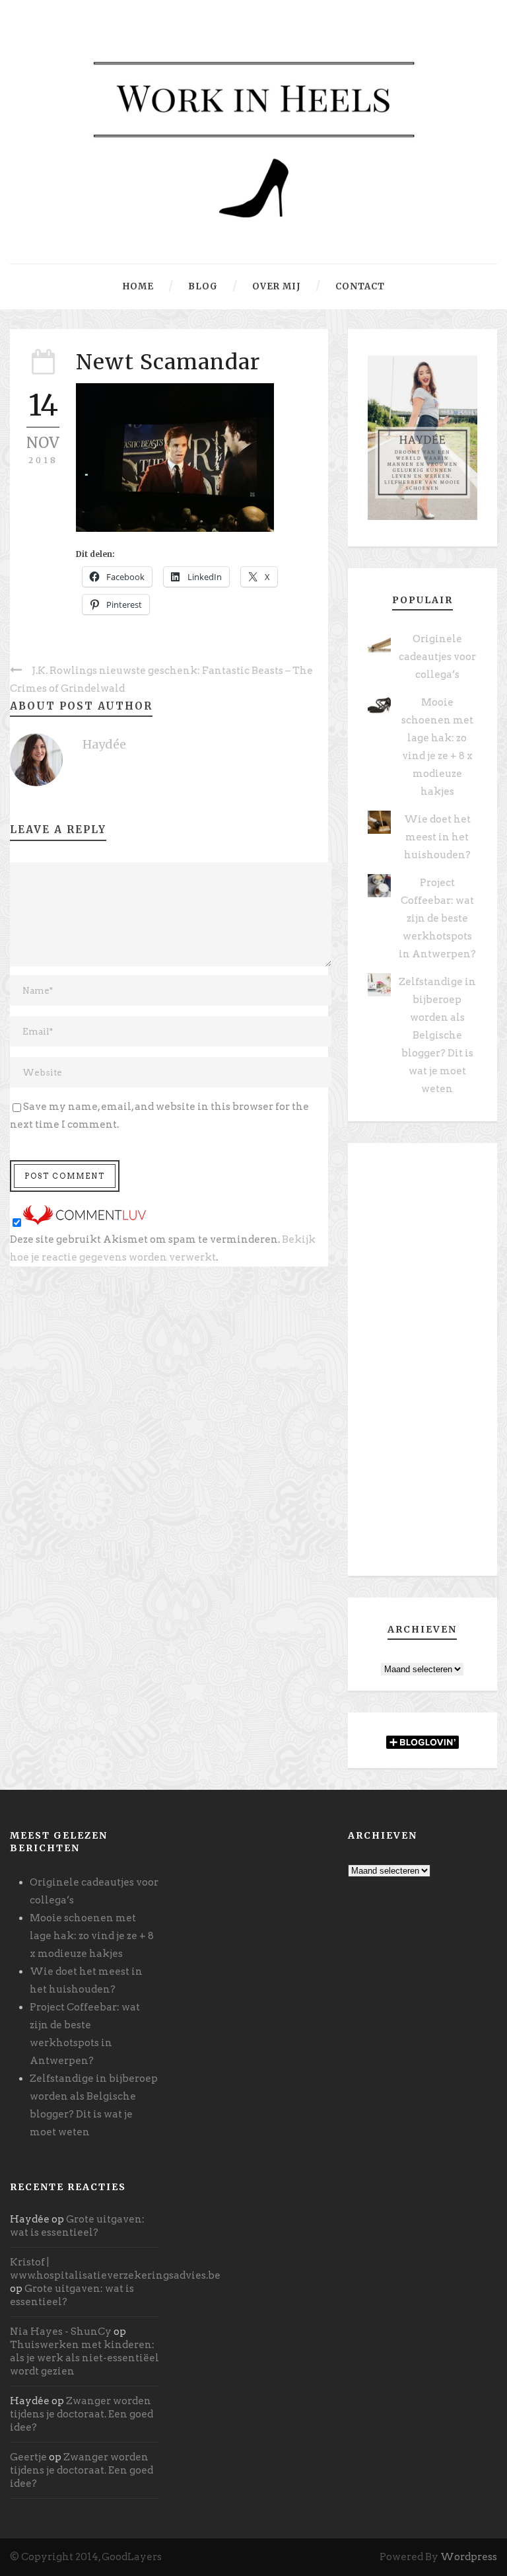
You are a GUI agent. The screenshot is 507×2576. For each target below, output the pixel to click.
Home (138, 286)
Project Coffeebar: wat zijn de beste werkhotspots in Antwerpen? (437, 918)
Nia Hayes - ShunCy (61, 2332)
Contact (360, 286)
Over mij (277, 286)
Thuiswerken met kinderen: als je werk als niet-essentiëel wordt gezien (84, 2358)
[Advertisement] (422, 1364)
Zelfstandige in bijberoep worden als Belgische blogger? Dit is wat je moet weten (437, 1035)
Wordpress (469, 2557)
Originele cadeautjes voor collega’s (437, 657)
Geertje (28, 2457)
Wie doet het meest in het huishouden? (437, 837)
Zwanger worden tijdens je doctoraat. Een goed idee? (82, 2414)
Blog (203, 286)
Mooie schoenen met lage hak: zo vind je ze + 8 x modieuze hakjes (92, 1936)
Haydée (104, 744)
